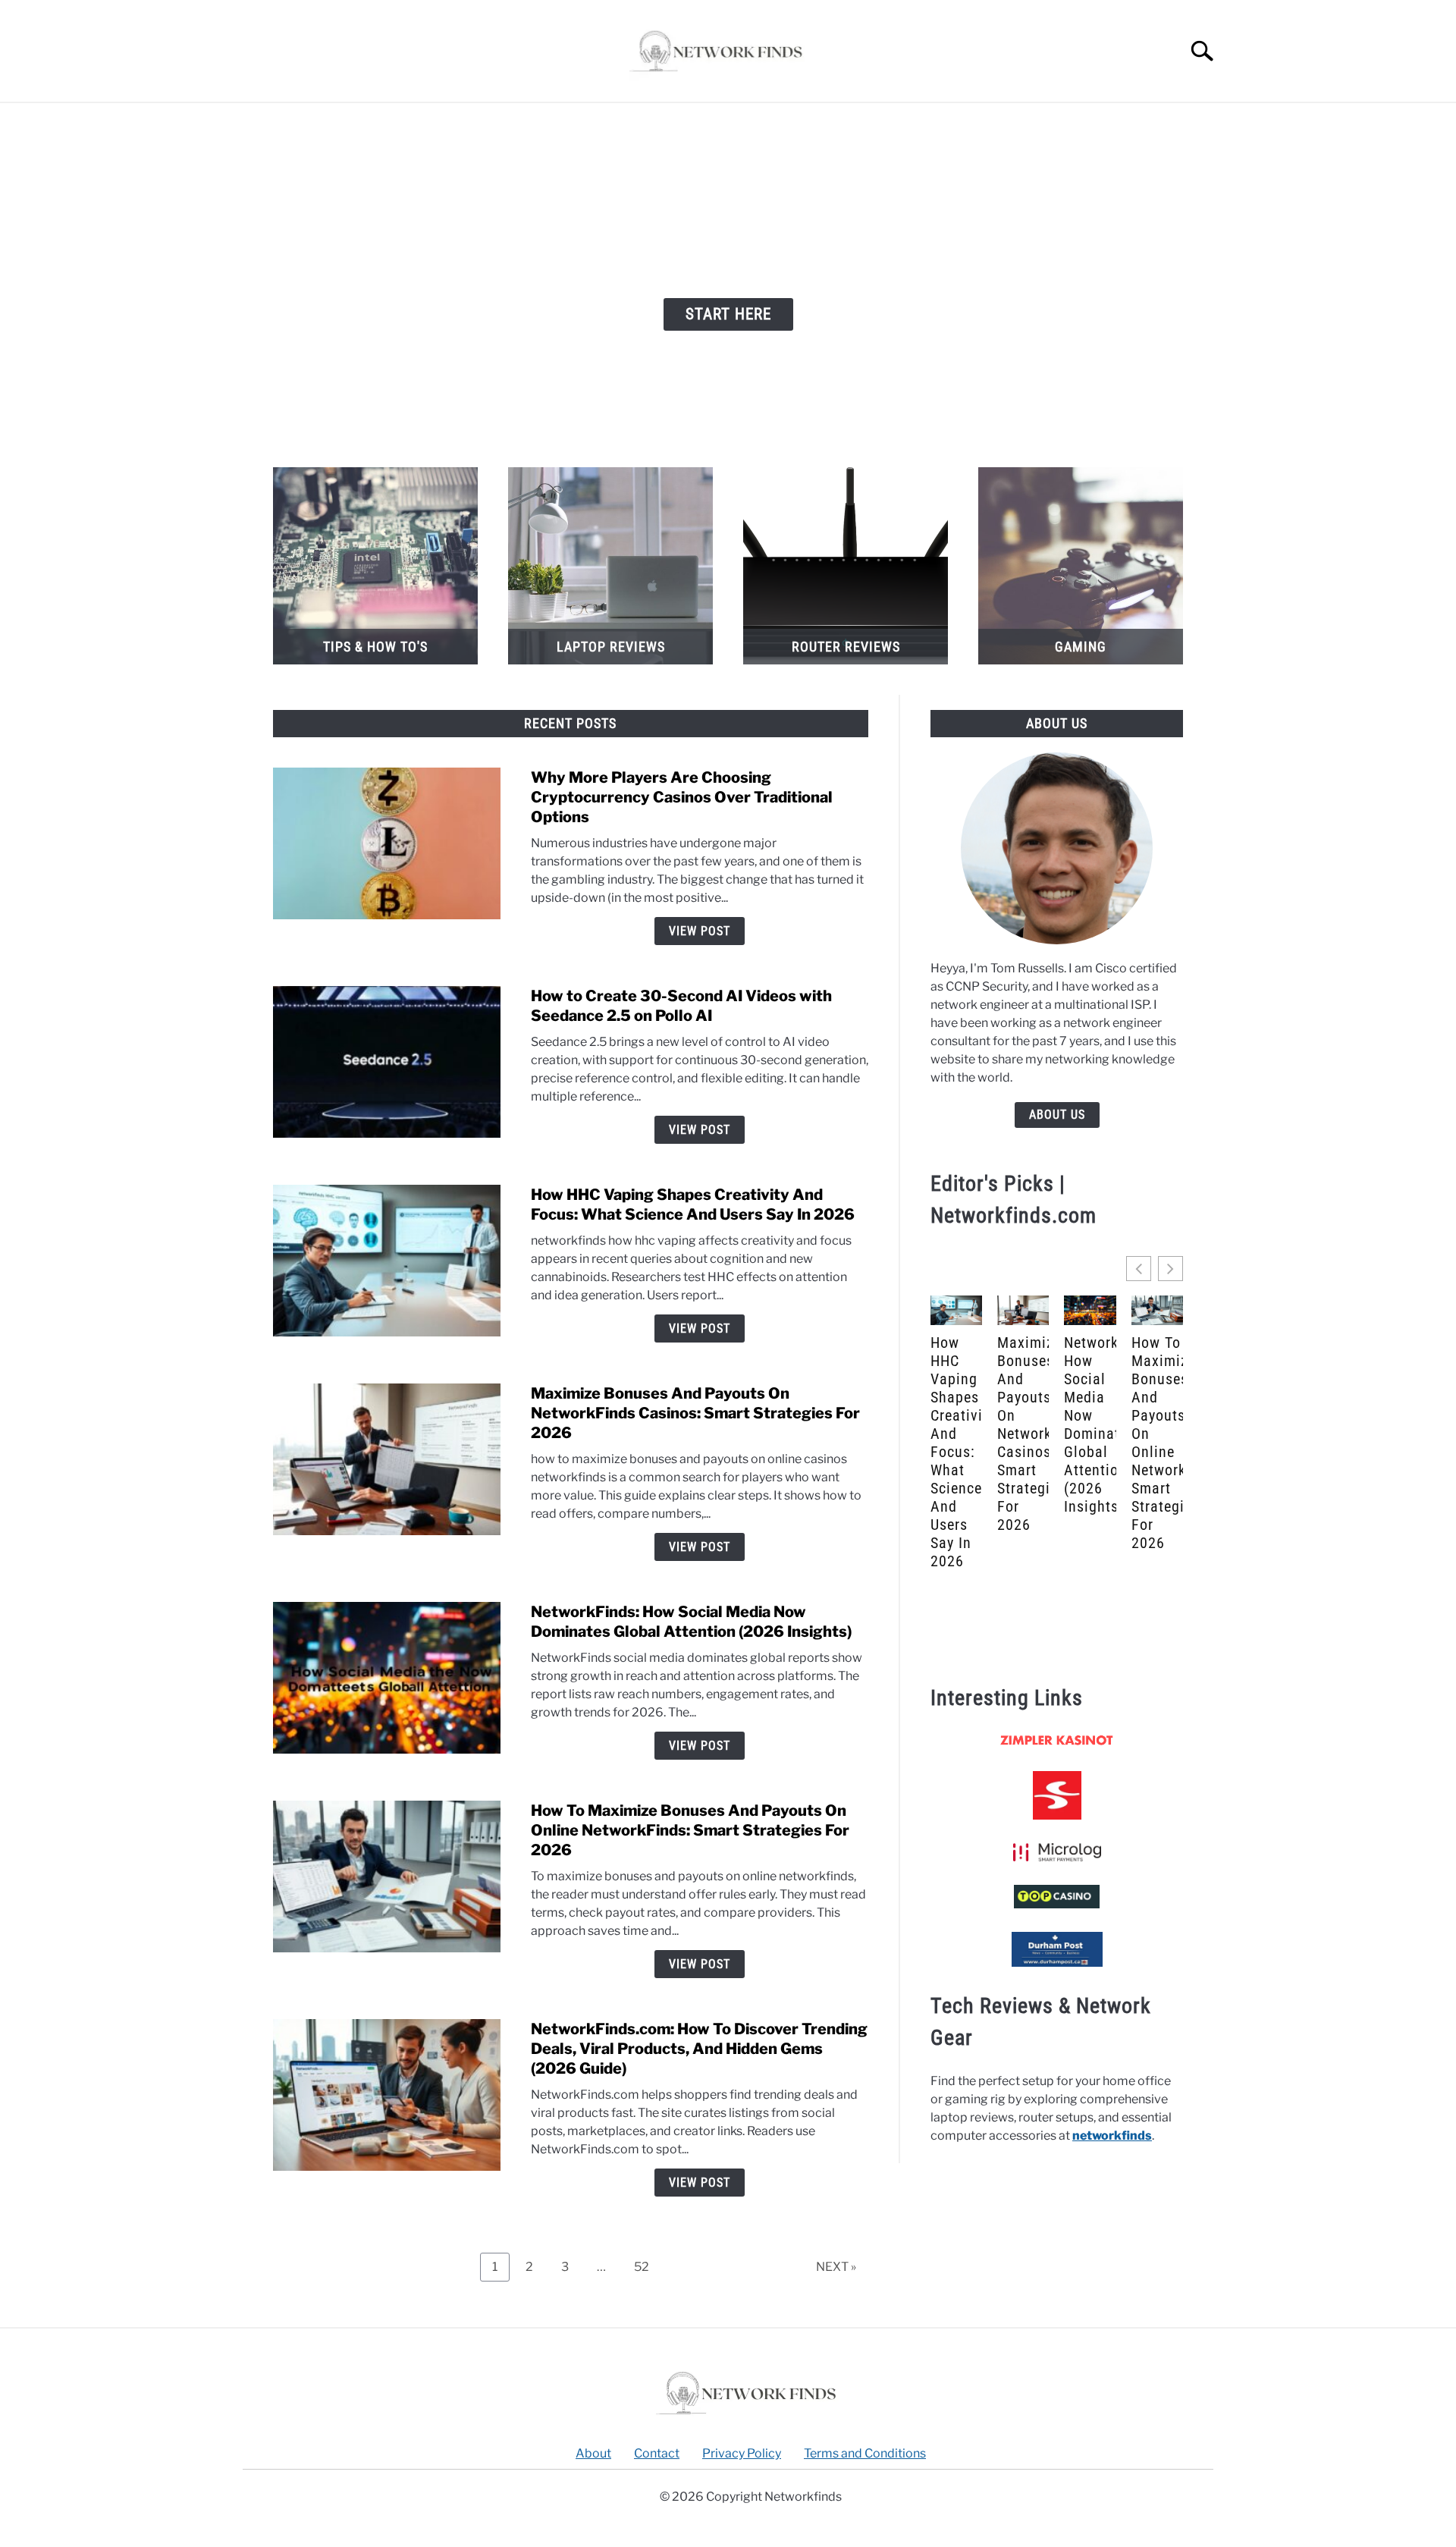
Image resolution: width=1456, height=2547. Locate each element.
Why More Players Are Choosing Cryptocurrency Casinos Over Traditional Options (682, 797)
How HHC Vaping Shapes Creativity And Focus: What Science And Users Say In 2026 (956, 1452)
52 (647, 2263)
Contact (657, 2453)
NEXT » (836, 2267)
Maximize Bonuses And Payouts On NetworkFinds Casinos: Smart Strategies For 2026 (695, 1413)
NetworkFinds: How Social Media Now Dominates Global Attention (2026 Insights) (1090, 1424)
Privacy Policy (742, 2453)
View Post (700, 931)
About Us (1057, 1115)
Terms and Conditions (865, 2453)
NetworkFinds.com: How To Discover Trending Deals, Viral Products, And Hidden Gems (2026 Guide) (699, 2049)
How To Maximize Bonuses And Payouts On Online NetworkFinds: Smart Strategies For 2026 (690, 1830)
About (593, 2453)
